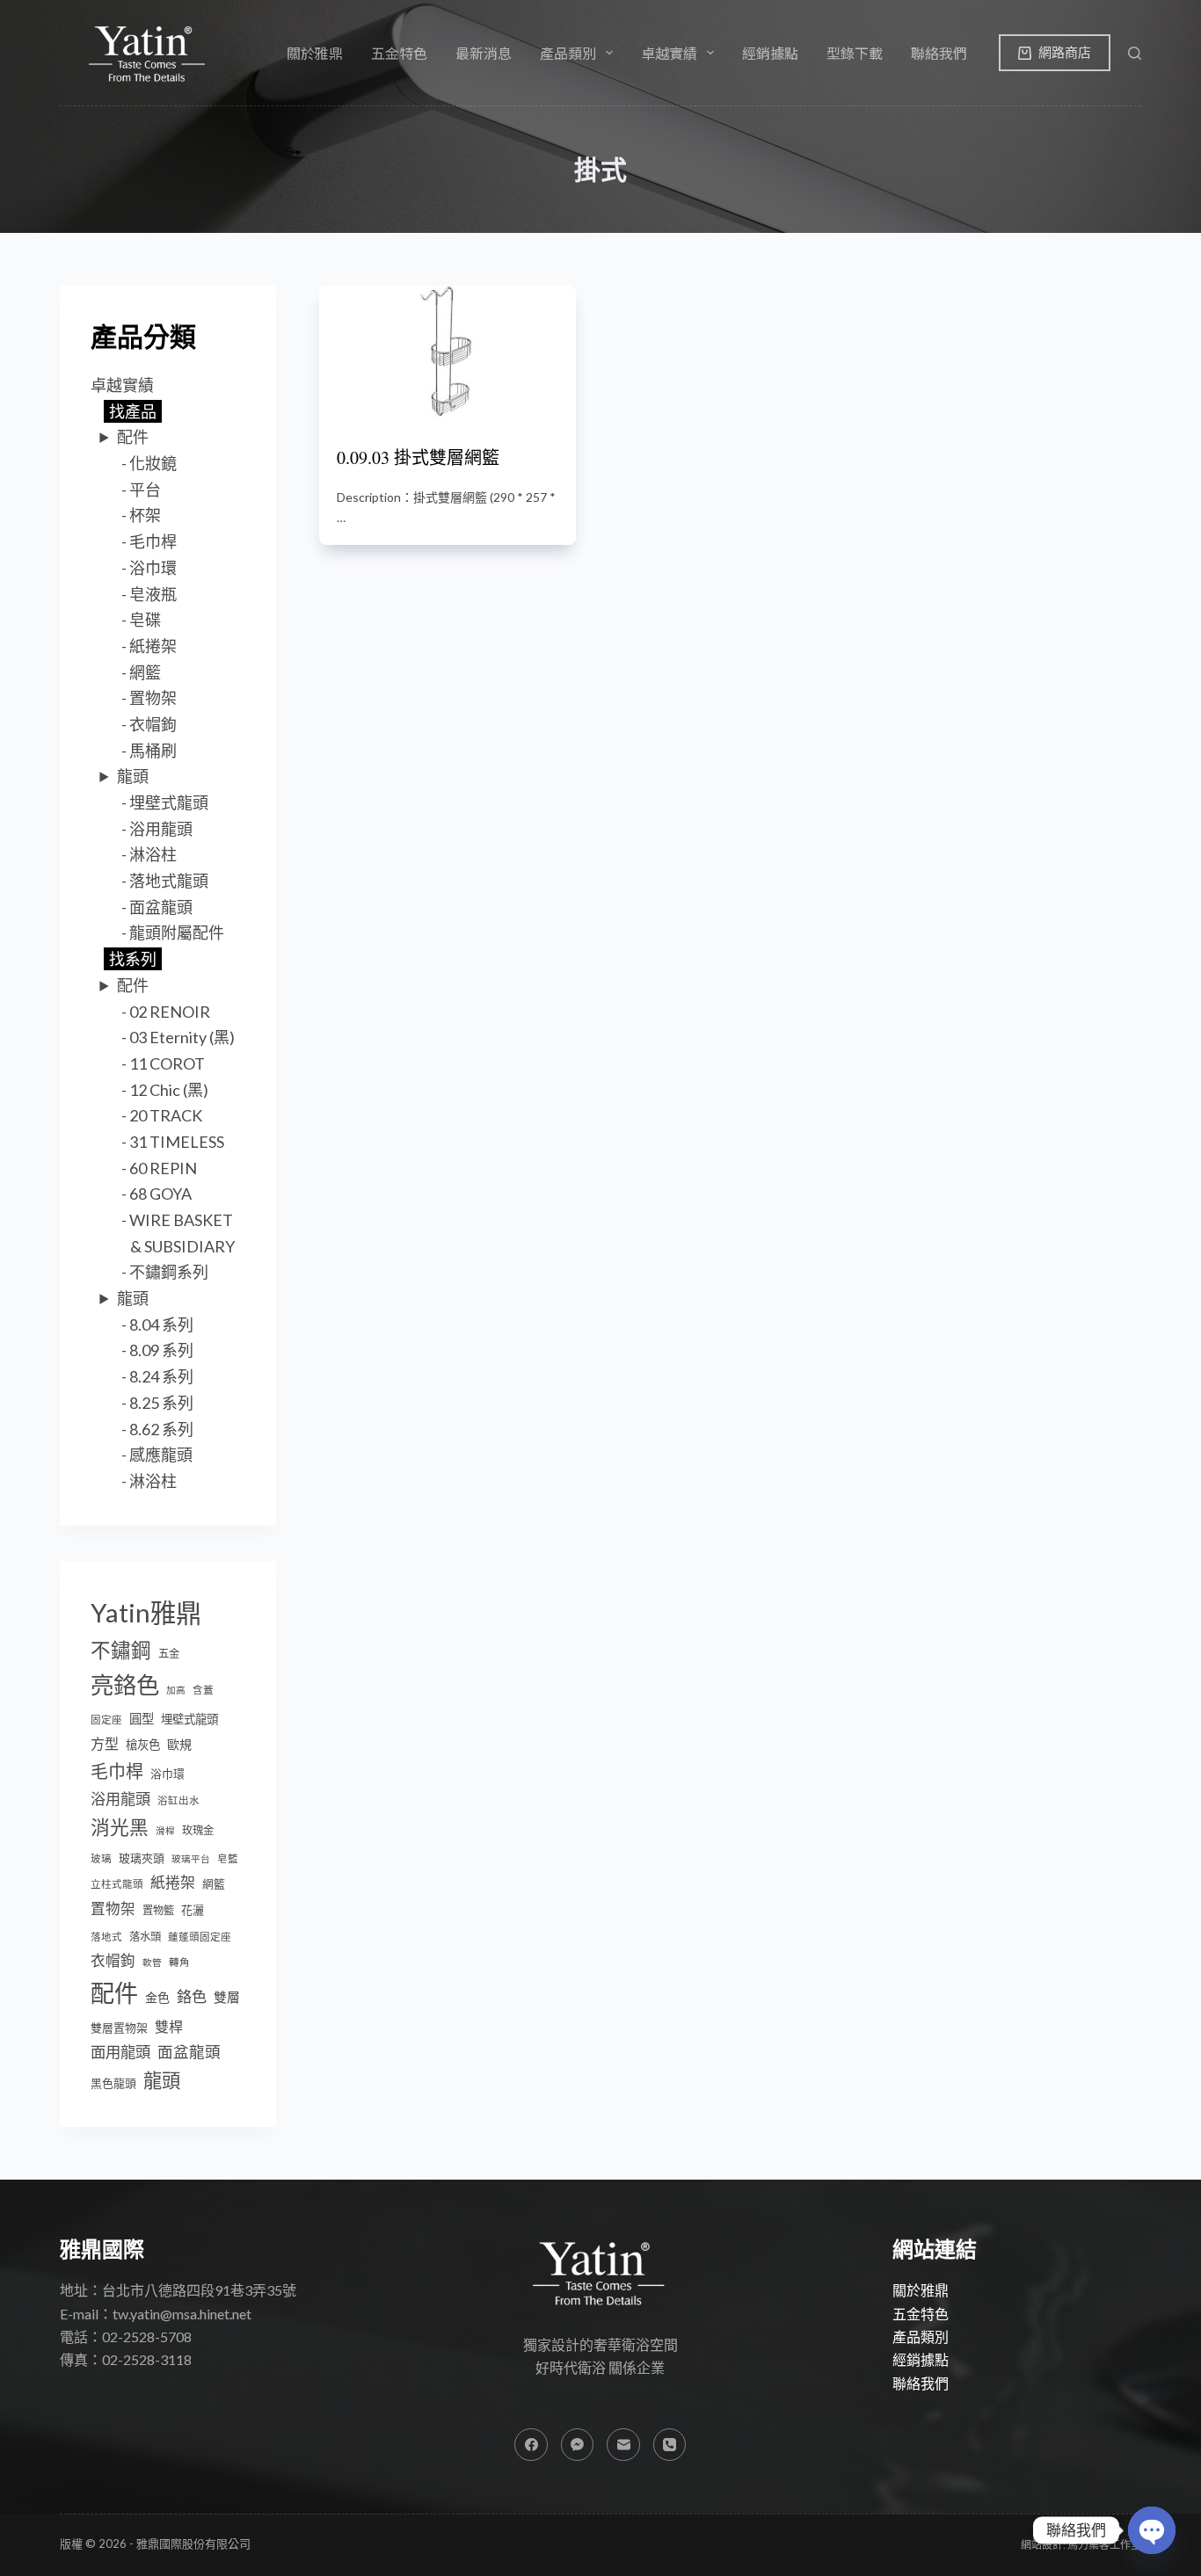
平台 (145, 490)
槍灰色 (143, 1745)
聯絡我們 (939, 53)
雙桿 (169, 2026)
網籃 (145, 672)
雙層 (227, 1997)
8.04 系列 (161, 1324)
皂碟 (145, 620)
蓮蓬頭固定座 (200, 1937)
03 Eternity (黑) (182, 1037)
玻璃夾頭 (142, 1858)
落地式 (106, 1937)
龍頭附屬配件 (177, 932)
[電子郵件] (623, 2445)
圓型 (142, 1719)
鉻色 (192, 1996)
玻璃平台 (191, 1858)
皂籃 (228, 1858)
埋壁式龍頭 (169, 802)
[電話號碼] (670, 2445)
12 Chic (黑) (169, 1090)
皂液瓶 (153, 594)
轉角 (179, 1962)
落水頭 (145, 1937)
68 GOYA (160, 1194)
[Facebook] (531, 2445)
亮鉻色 (125, 1685)
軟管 (152, 1962)
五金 (169, 1654)
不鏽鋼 (121, 1650)
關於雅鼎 (315, 53)
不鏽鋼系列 (169, 1272)
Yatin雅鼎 (146, 1612)
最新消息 (484, 53)
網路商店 (1065, 52)
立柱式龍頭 (117, 1884)
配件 (133, 437)
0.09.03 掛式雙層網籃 (418, 457)
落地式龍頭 (169, 881)
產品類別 (921, 2337)
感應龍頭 (161, 1455)
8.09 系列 (161, 1350)
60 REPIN (163, 1168)
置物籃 (158, 1910)
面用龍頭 (120, 2052)
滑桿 (165, 1830)
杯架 (145, 515)
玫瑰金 (198, 1830)
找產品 (133, 411)
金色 (157, 1997)
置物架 (153, 698)
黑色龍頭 (113, 2083)
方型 (105, 1743)
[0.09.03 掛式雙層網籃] (447, 353)
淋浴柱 (153, 854)
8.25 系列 (161, 1403)
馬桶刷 (153, 751)
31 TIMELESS (177, 1142)
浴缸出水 (178, 1800)
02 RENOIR (170, 1012)
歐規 (179, 1744)
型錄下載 (855, 53)
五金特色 (399, 53)
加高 (176, 1690)
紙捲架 (153, 646)
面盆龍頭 (161, 907)
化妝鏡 (153, 463)
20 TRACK (166, 1115)
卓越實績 (122, 385)
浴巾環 (153, 568)
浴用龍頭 (161, 829)
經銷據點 (770, 53)
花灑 (193, 1910)
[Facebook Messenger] (578, 2445)
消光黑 (120, 1827)
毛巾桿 (153, 541)
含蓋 (203, 1690)
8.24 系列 (161, 1376)
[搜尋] (1135, 53)
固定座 (106, 1720)
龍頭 (133, 776)
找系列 (133, 959)
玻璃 (101, 1858)
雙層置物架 (119, 2028)
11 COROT (167, 1063)
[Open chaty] (1152, 2530)
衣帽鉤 (153, 724)
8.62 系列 (161, 1429)
